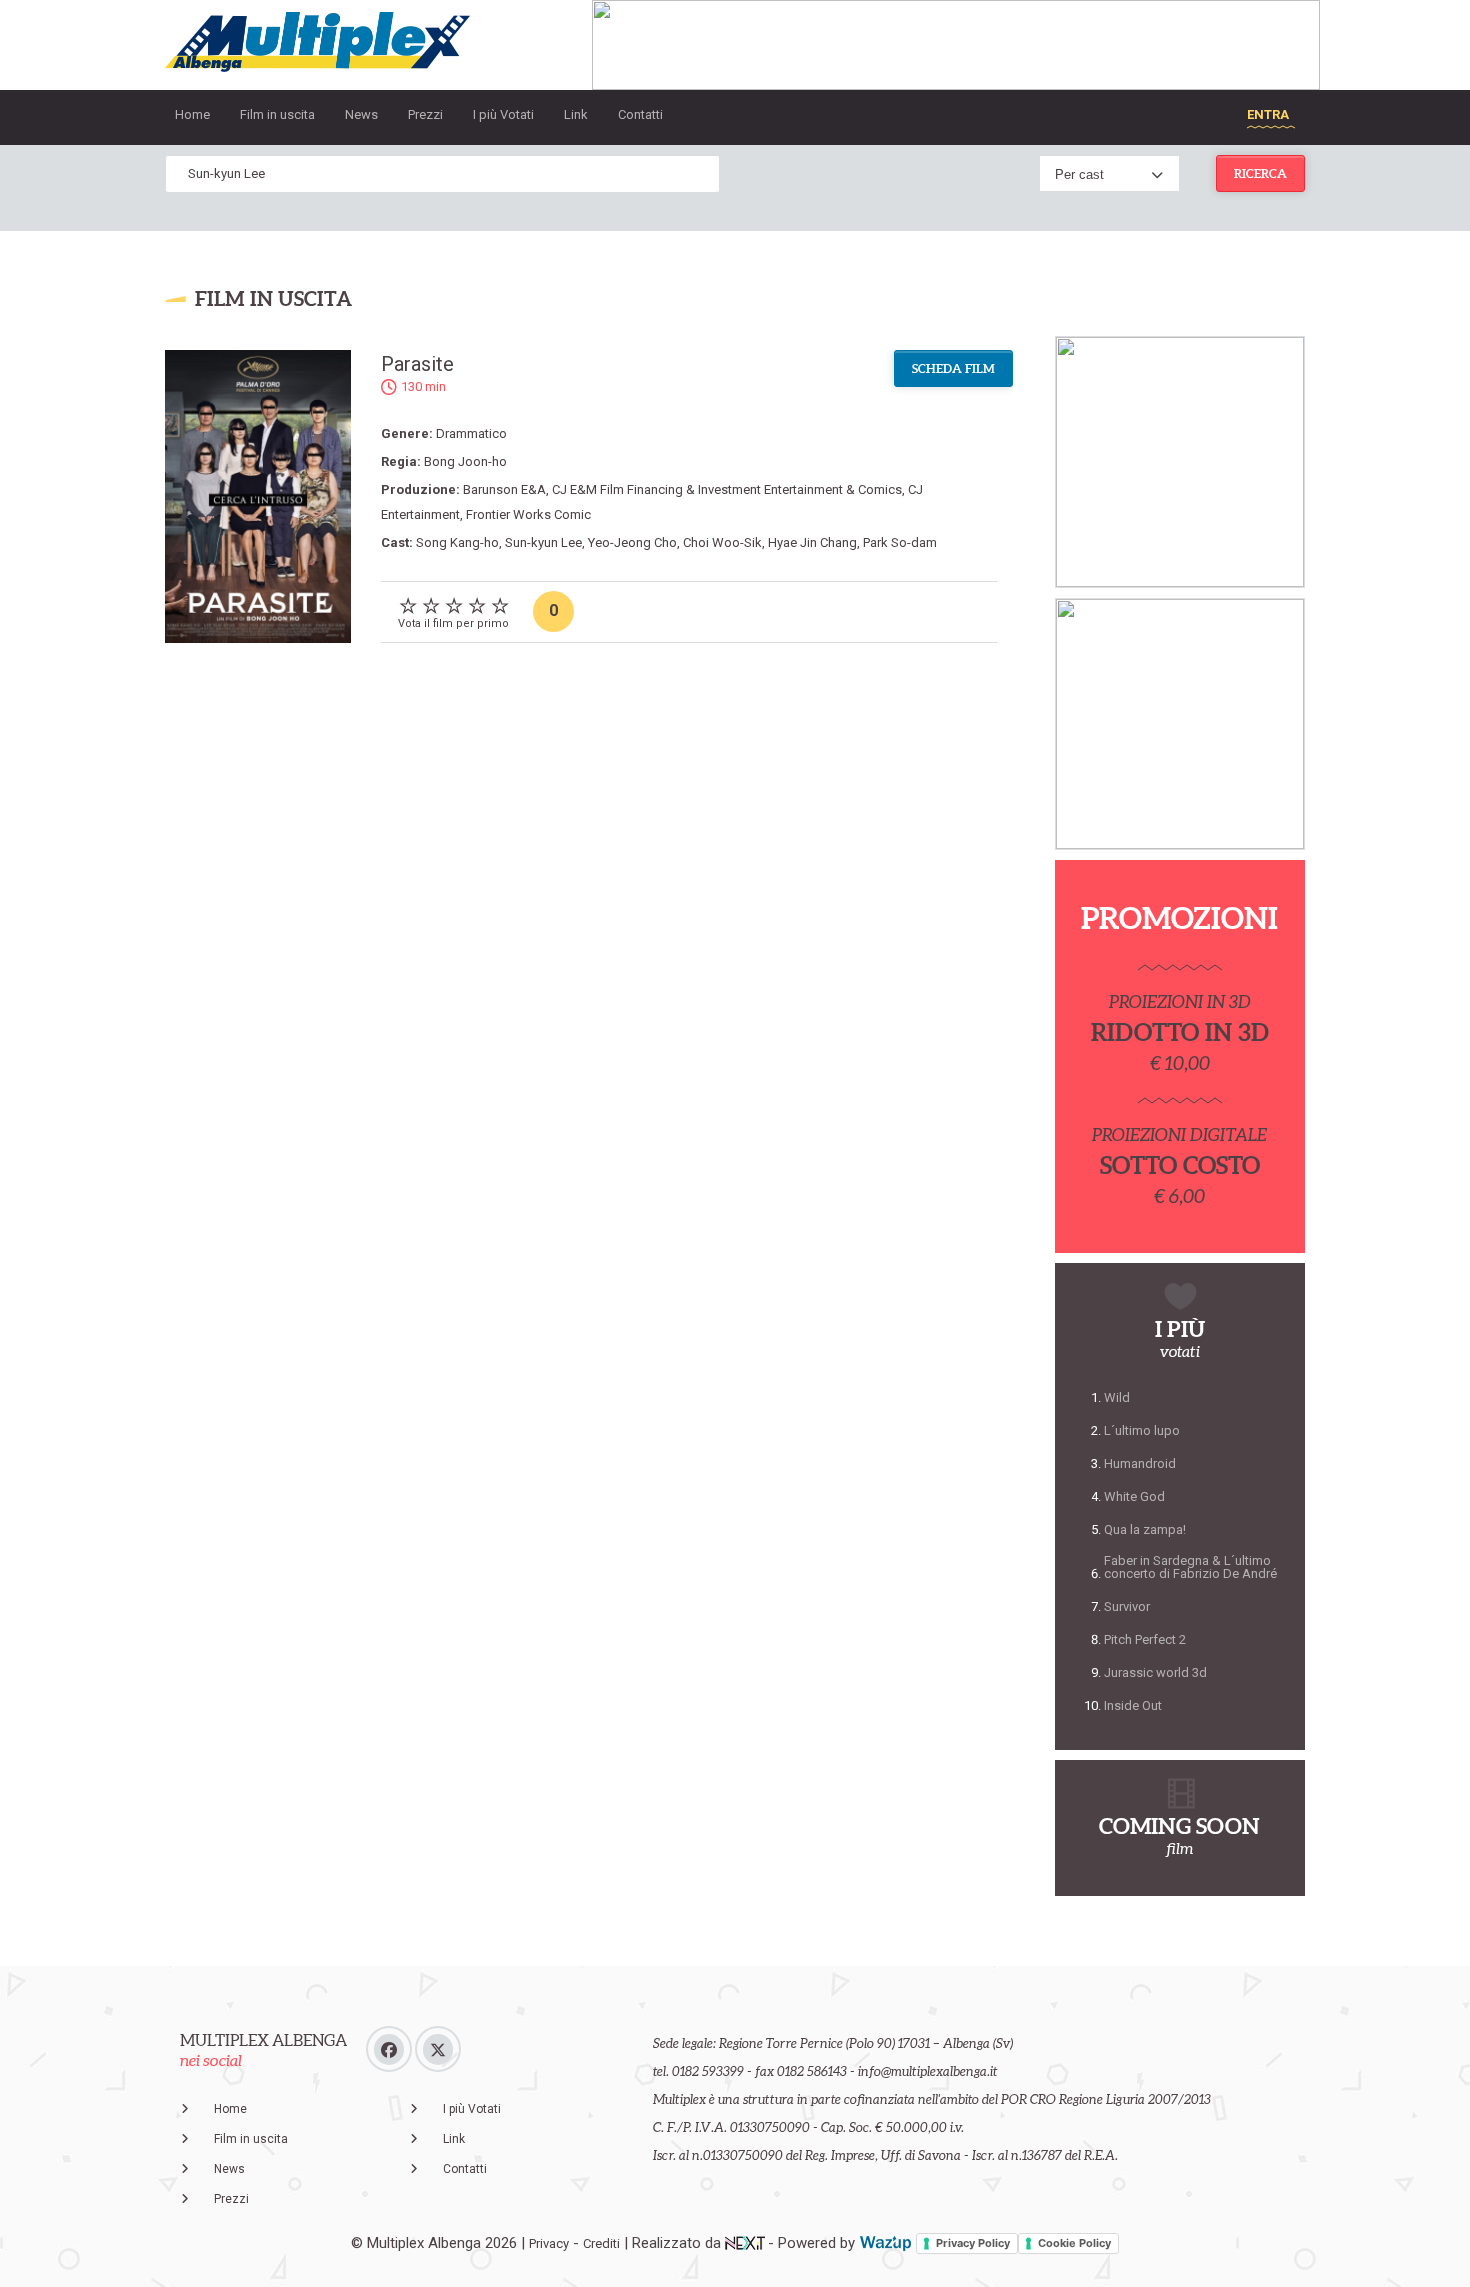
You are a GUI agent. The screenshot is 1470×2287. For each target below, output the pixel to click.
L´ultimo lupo (1142, 1430)
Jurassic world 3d (1155, 1672)
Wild (1117, 1397)
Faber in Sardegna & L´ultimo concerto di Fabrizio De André (1190, 1567)
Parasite (417, 364)
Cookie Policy (1074, 2243)
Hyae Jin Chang (812, 542)
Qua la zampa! (1145, 1529)
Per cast (1079, 174)
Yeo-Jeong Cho (632, 542)
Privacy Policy (973, 2243)
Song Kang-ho (457, 542)
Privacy (549, 2243)
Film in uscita (277, 114)
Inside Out (1133, 1705)
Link (576, 114)
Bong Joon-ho (465, 461)
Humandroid (1140, 1463)
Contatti (640, 114)
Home (192, 114)
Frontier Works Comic (528, 514)
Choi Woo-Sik (722, 542)
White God (1134, 1496)
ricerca (1260, 173)
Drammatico (471, 433)
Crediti (601, 2243)
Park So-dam (900, 542)
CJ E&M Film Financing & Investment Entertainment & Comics (727, 489)
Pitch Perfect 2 (1145, 1639)
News (361, 114)
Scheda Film (953, 368)
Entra (1268, 114)
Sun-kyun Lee (543, 542)
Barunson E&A (504, 489)
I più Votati (503, 114)
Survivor (1127, 1606)
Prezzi (425, 114)
